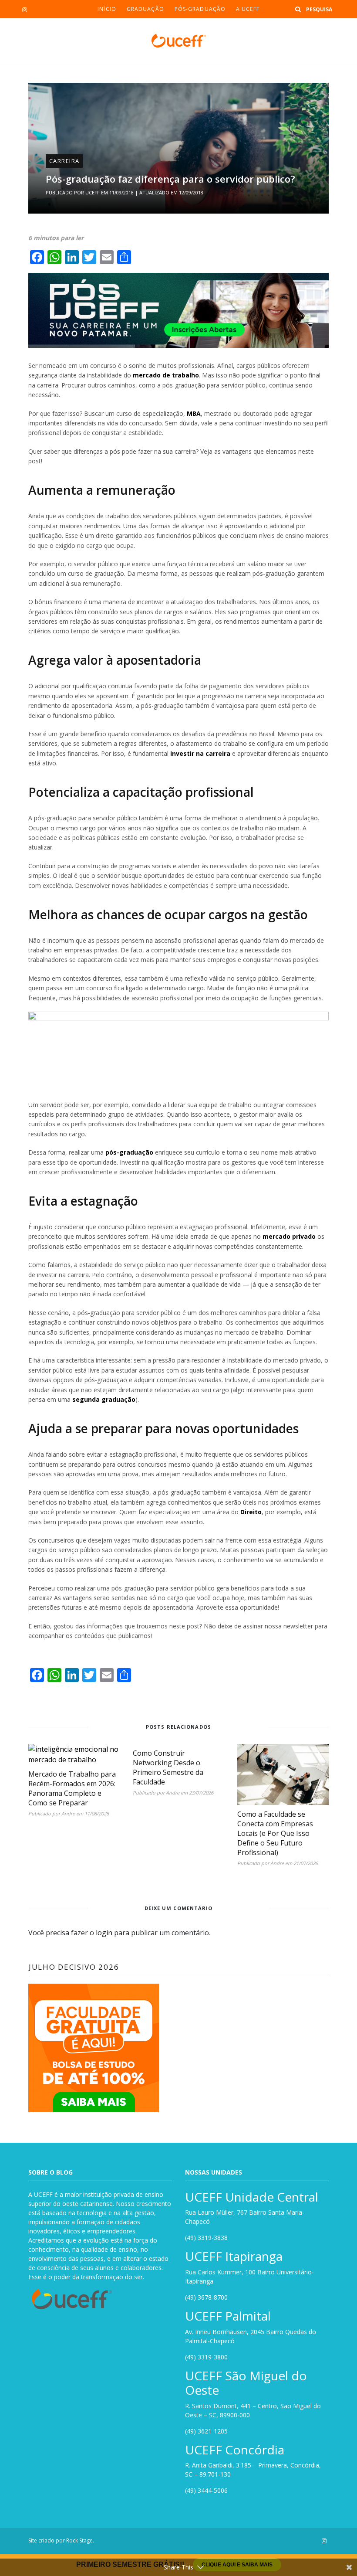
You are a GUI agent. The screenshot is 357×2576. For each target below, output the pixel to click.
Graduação (145, 9)
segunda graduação (104, 1399)
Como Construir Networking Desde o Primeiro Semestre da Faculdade (168, 1767)
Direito (251, 1512)
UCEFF (93, 192)
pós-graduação (129, 1152)
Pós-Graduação (200, 9)
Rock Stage (79, 2540)
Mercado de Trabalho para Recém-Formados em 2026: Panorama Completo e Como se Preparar (72, 1788)
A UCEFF (248, 9)
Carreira (64, 161)
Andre (68, 1813)
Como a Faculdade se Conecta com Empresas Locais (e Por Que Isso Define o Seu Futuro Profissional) (275, 1833)
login (104, 1933)
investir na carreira (200, 753)
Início (107, 9)
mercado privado (289, 1236)
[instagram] (25, 10)
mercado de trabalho (166, 375)
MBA (194, 413)
